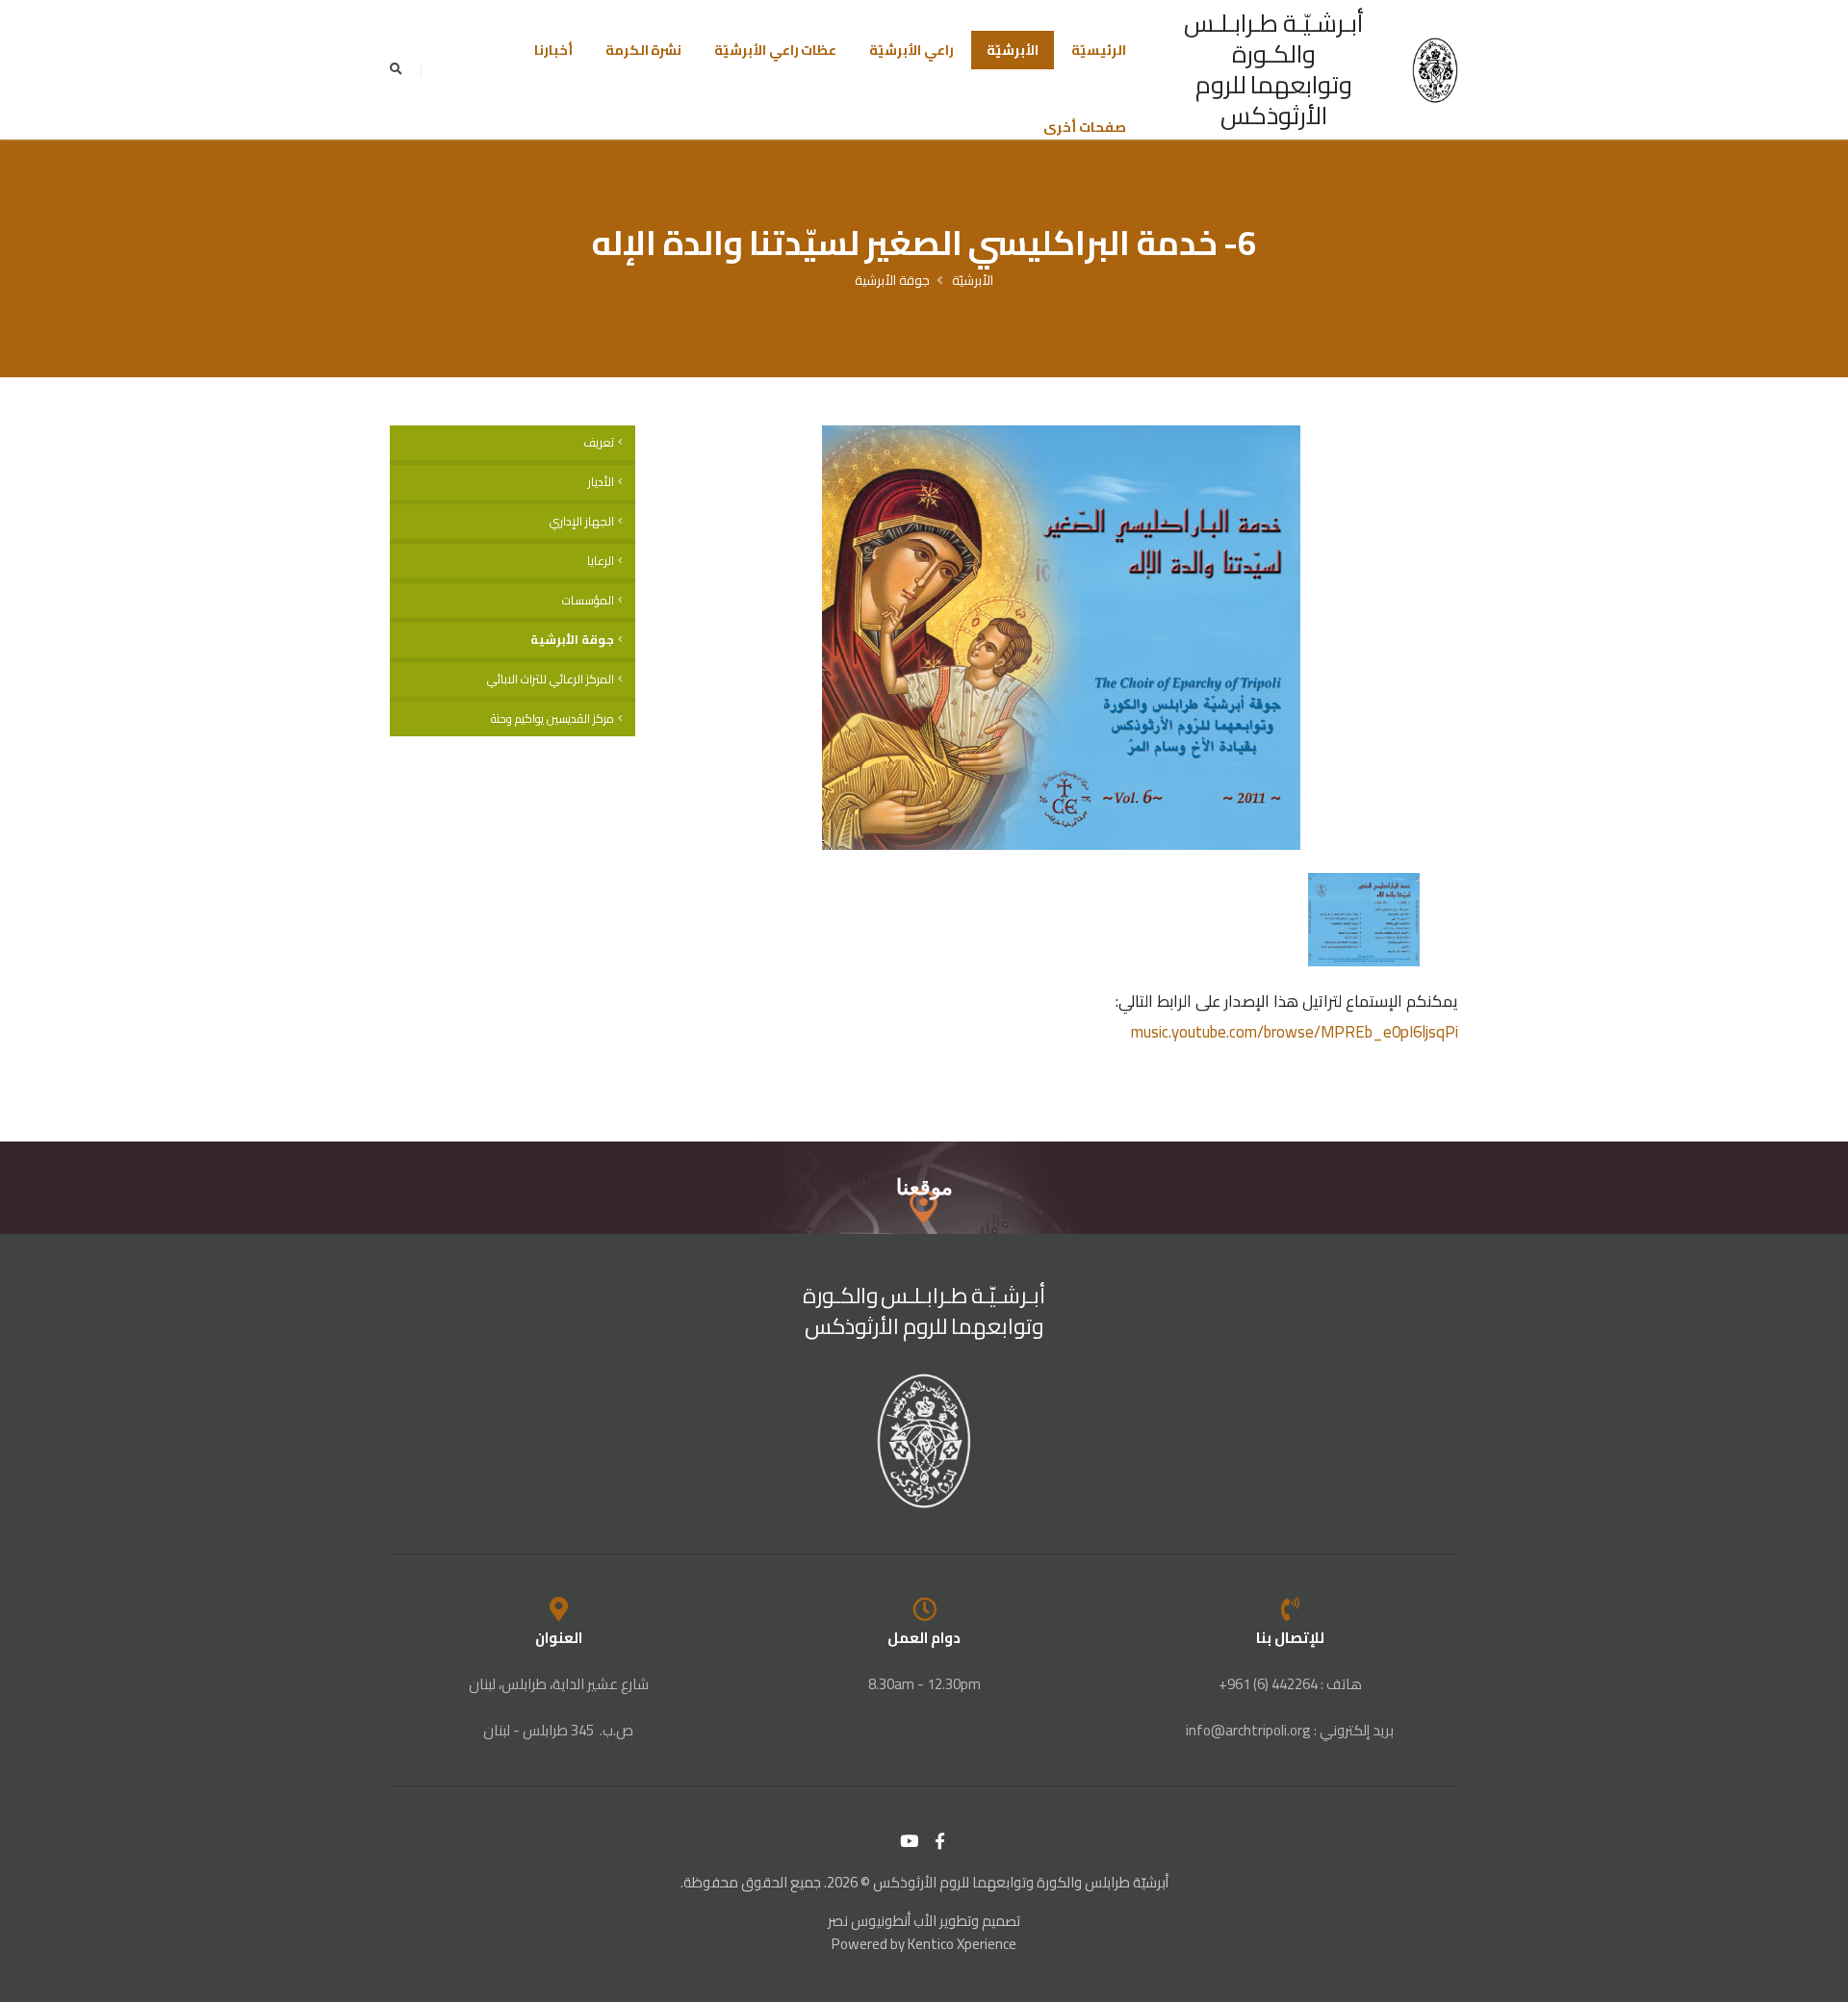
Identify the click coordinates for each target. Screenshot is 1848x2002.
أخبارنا (553, 50)
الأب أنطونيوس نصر (882, 1921)
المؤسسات (588, 600)
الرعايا (601, 561)
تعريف (599, 442)
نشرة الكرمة (644, 50)
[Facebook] (940, 1841)
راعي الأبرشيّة (911, 50)
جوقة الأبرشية (892, 280)
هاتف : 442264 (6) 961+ (1290, 1684)
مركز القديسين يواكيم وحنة (552, 719)
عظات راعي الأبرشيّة (775, 50)
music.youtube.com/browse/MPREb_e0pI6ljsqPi (1295, 1032)
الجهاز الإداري (582, 521)
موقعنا (924, 1187)
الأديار (601, 482)
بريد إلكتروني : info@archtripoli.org (1290, 1730)
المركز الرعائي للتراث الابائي (551, 679)
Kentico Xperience (962, 1944)
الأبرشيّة (1013, 50)
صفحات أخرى (1085, 127)
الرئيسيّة (1099, 50)
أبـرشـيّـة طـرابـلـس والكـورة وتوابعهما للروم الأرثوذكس (1274, 69)
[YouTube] (910, 1841)
